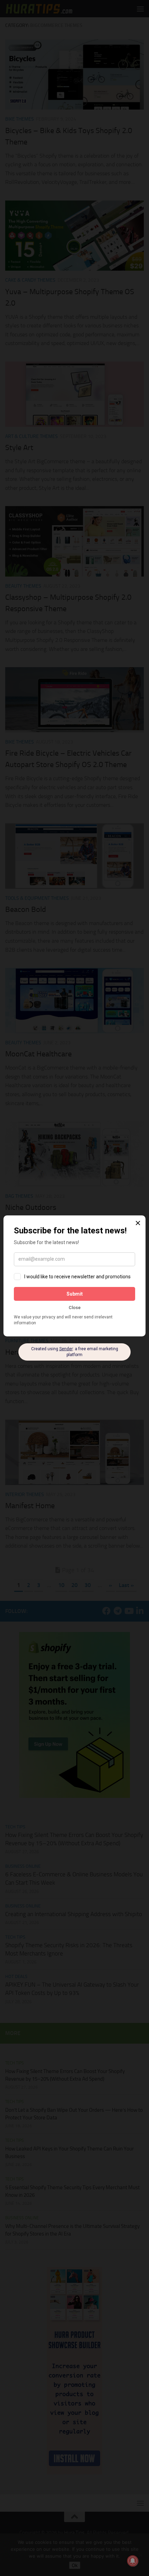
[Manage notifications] (133, 2561)
